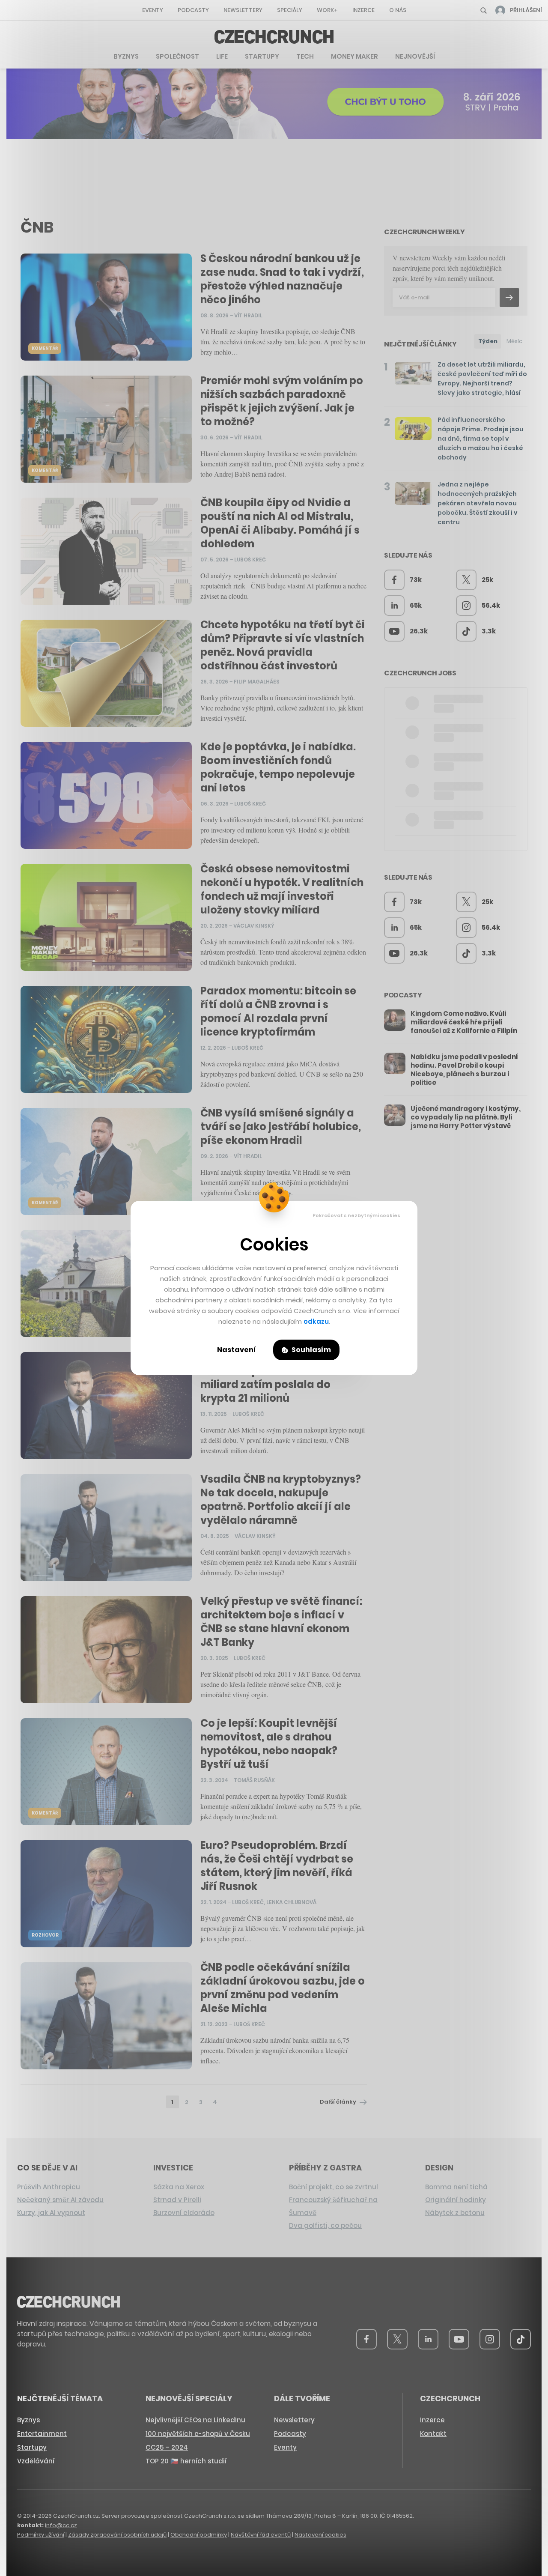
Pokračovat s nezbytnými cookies (356, 1215)
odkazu (316, 1321)
